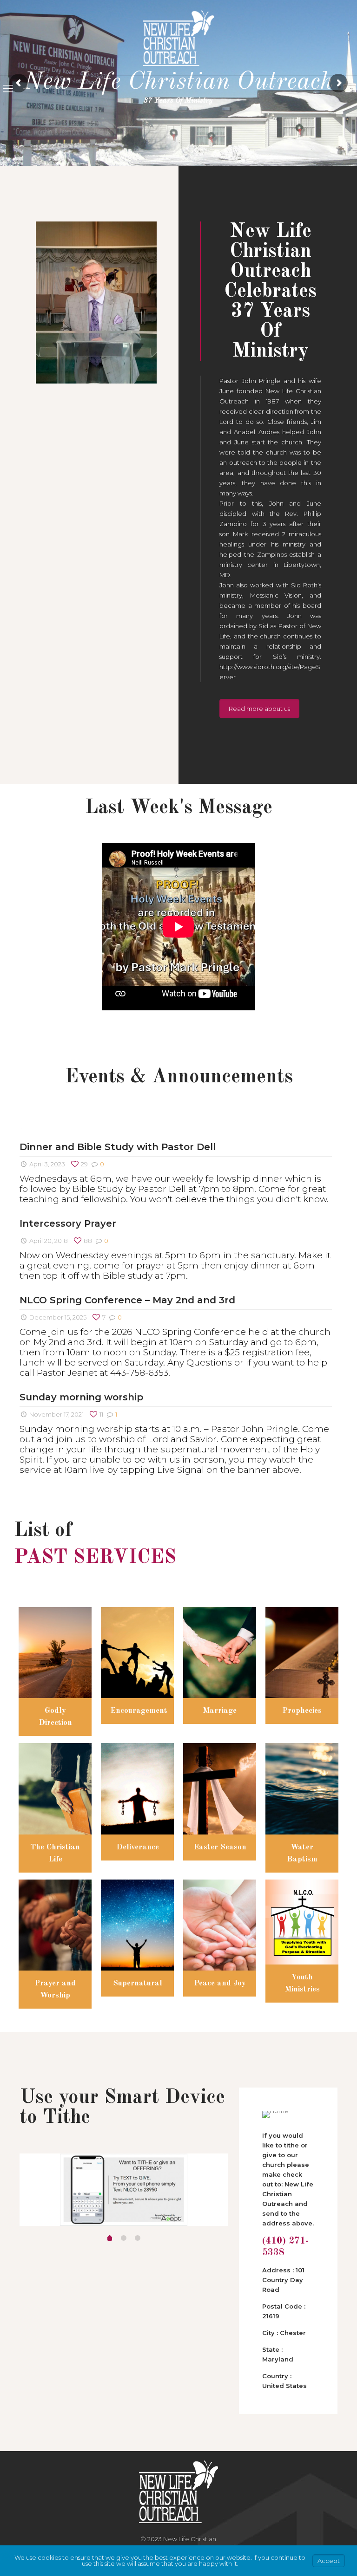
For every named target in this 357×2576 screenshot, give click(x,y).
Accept (329, 2561)
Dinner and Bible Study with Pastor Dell (118, 1147)
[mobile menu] (8, 89)
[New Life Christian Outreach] (178, 38)
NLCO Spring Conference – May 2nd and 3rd (127, 1300)
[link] (96, 302)
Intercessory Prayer (68, 1223)
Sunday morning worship (81, 1397)
